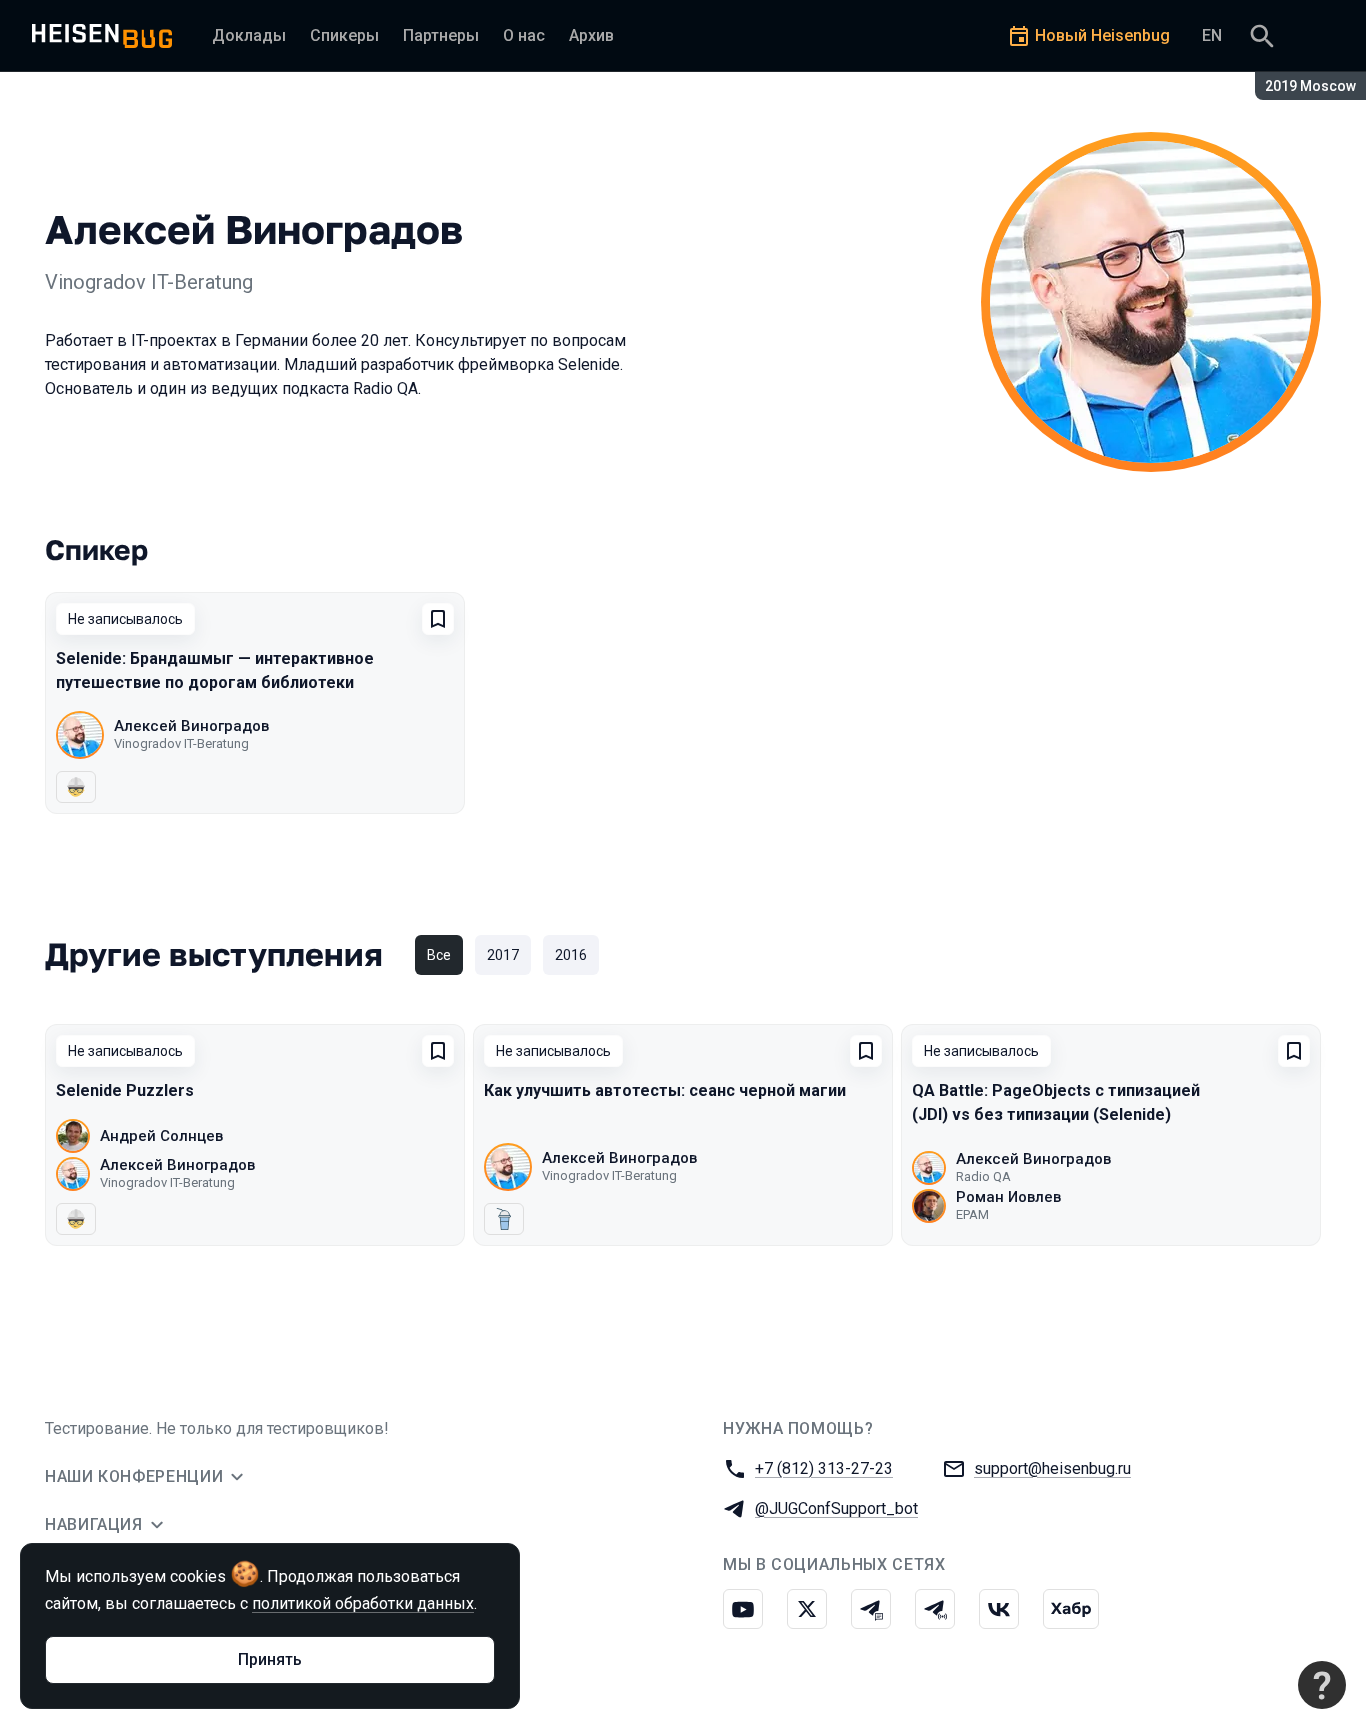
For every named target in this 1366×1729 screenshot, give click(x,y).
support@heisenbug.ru (1052, 1468)
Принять (270, 1659)
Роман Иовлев (1008, 1197)
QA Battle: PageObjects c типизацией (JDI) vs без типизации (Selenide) (1056, 1102)
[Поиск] (1262, 36)
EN (1212, 35)
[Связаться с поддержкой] (1322, 1685)
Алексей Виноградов (191, 726)
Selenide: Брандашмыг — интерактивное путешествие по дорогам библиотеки (215, 670)
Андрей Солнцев (161, 1136)
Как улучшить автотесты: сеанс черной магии (665, 1090)
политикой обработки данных (363, 1603)
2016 (571, 955)
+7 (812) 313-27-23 (824, 1468)
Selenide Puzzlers (125, 1090)
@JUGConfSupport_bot (836, 1508)
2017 (503, 955)
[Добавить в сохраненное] (438, 619)
